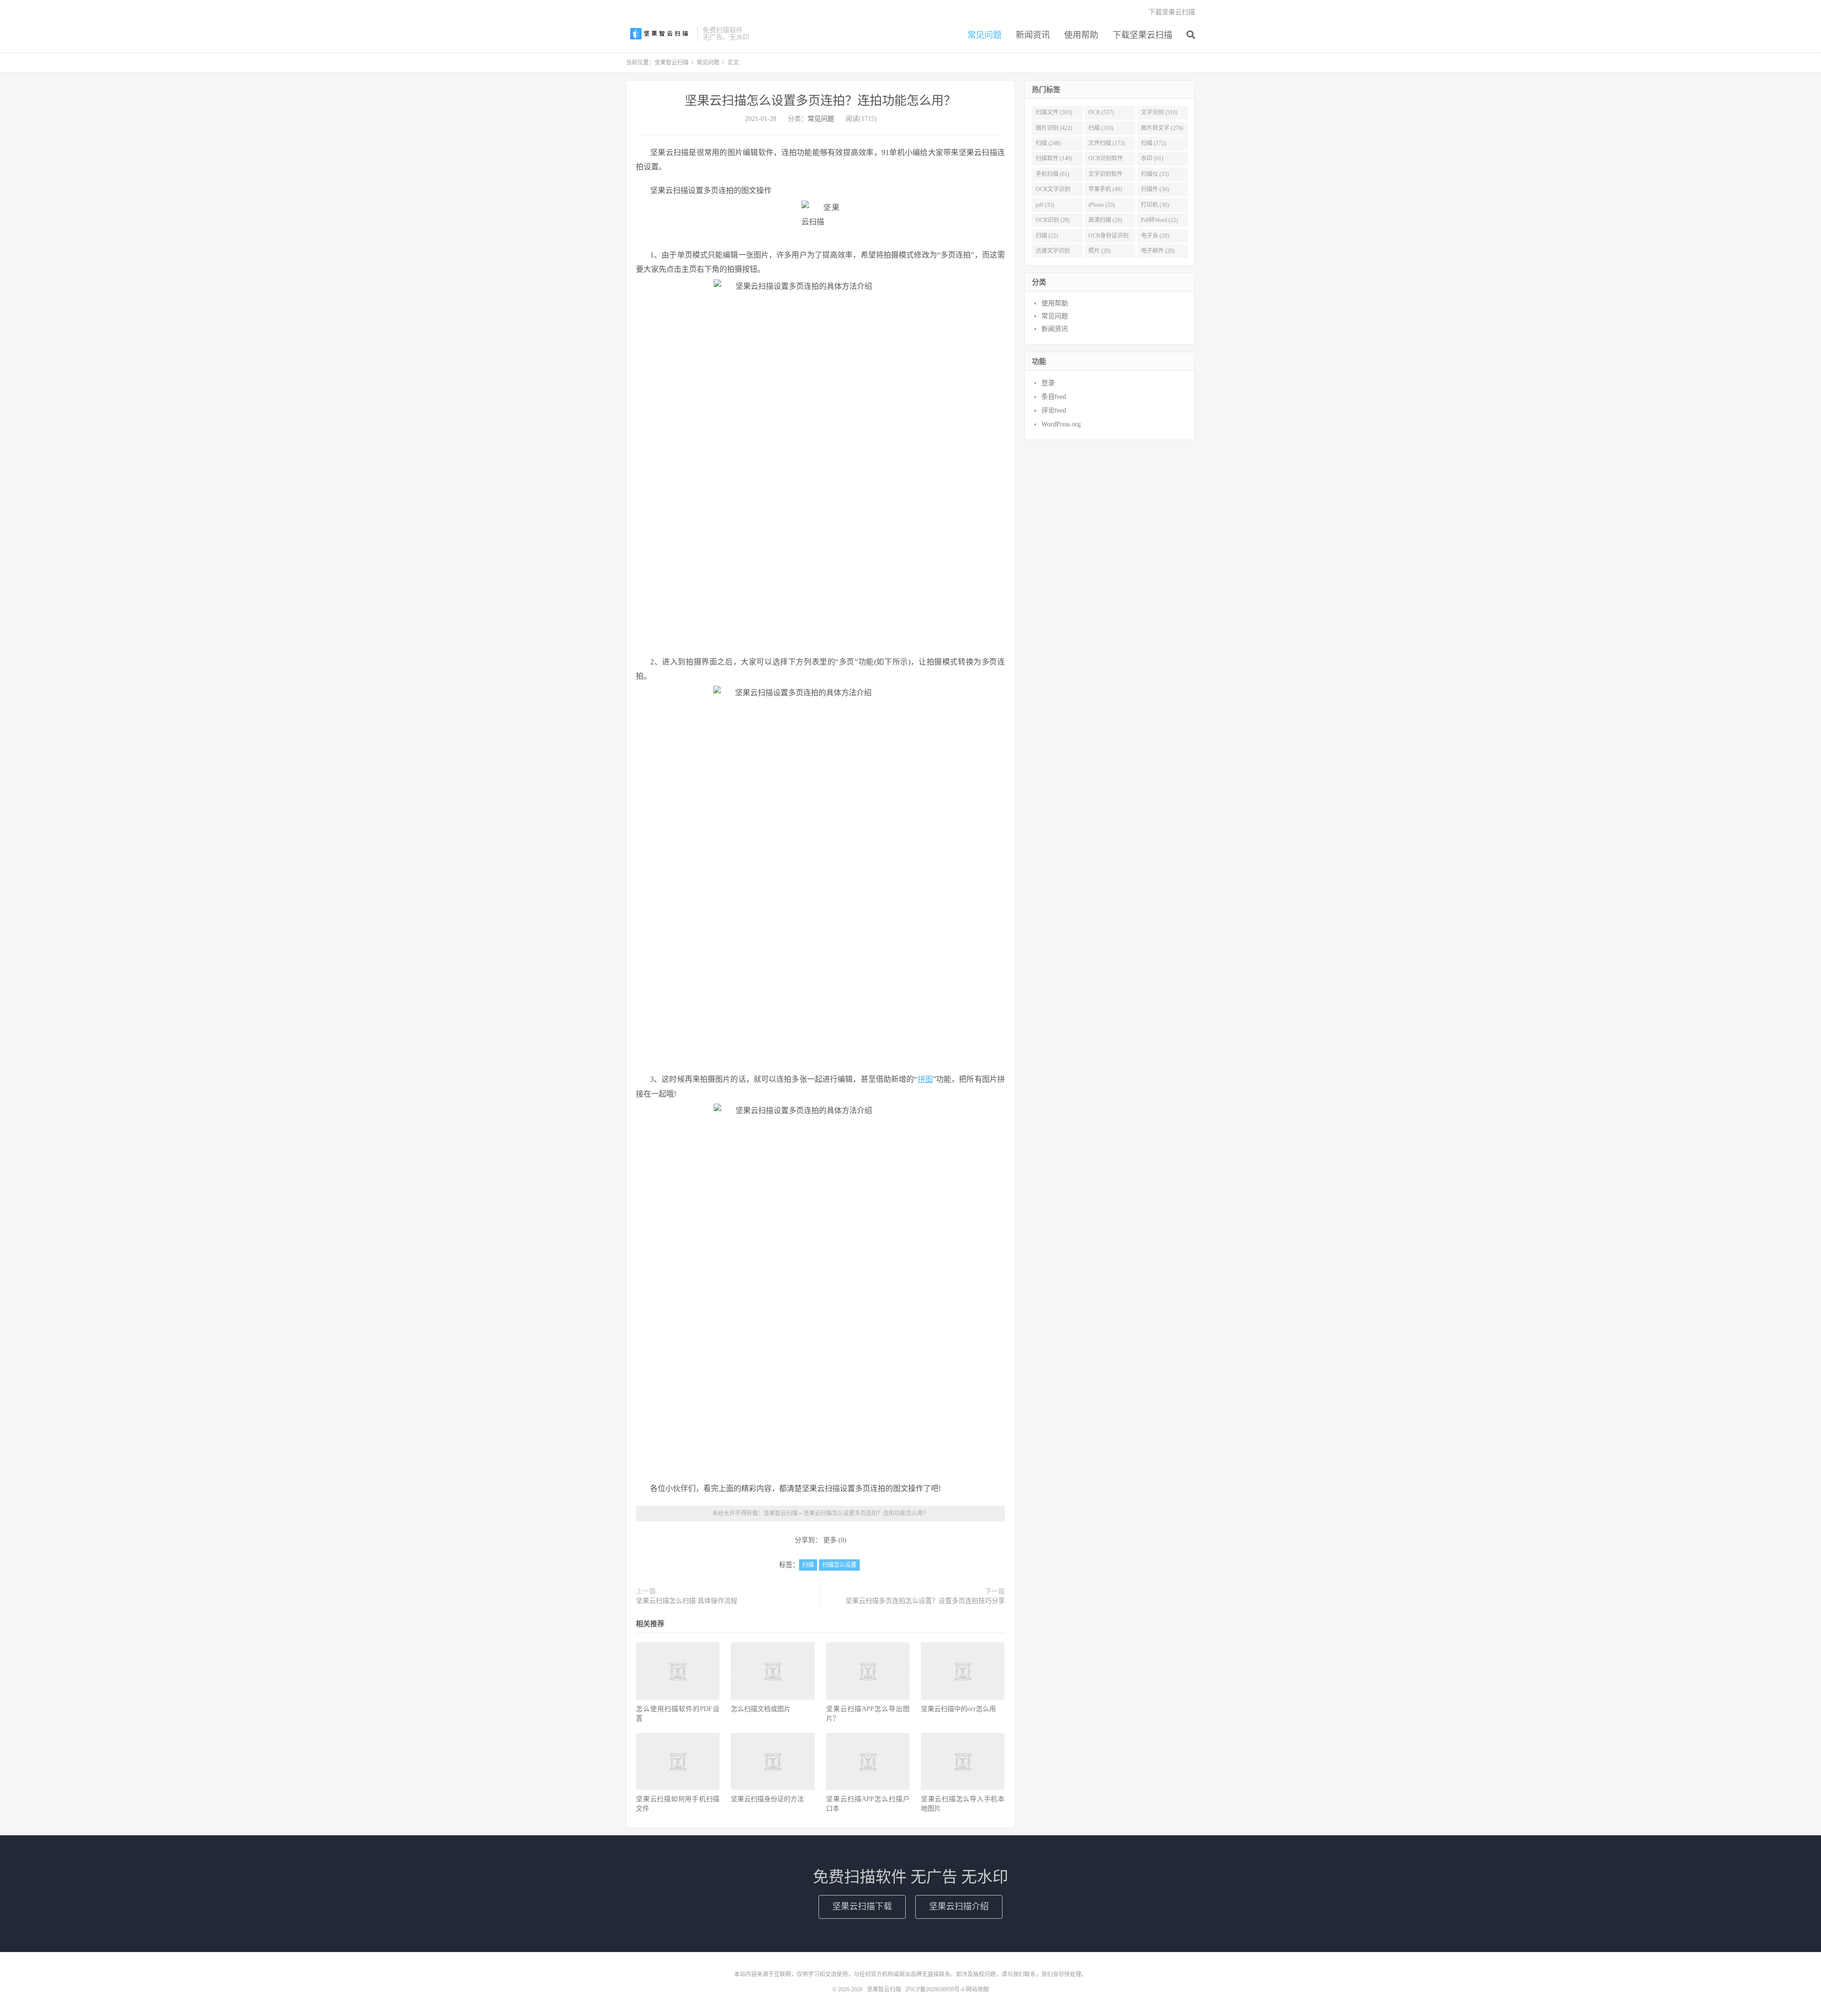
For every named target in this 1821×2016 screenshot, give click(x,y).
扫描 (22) (1047, 236)
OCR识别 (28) (1053, 220)
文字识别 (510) (1159, 112)
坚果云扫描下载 (862, 1906)
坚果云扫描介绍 (959, 1906)
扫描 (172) (1154, 143)
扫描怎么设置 (839, 1565)
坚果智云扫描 (659, 34)
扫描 (808, 1565)
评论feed (1054, 410)
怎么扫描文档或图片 (761, 1709)
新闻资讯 (1033, 35)
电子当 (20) (1155, 236)
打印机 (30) (1155, 205)
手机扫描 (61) (1053, 174)
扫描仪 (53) (1155, 174)
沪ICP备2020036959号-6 (935, 1989)
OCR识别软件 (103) (1106, 160)
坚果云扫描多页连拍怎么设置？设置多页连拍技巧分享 (925, 1601)
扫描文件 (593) (1054, 112)
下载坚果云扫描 (1142, 35)
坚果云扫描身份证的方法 (767, 1799)
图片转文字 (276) (1162, 128)
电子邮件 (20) (1158, 251)
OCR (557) (1101, 112)
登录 (1048, 383)
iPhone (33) (1102, 205)
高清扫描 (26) (1105, 220)
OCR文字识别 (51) (1053, 191)
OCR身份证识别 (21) (1108, 238)
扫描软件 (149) (1054, 158)
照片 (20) (1099, 251)
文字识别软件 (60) (1105, 176)
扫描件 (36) (1155, 189)
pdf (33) (1045, 205)
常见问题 (984, 35)
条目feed (1054, 397)
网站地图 (977, 1989)
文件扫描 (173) (1107, 143)
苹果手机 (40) (1105, 189)
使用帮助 (1081, 35)
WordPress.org (1061, 424)
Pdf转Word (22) (1159, 220)
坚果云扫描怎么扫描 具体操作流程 (687, 1601)
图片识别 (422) (1054, 128)
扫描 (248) (1048, 143)
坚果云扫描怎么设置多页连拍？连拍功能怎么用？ (820, 101)
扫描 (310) (1101, 128)
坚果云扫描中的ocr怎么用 (958, 1709)
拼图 (925, 1079)
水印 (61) (1152, 158)
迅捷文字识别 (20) (1053, 253)
